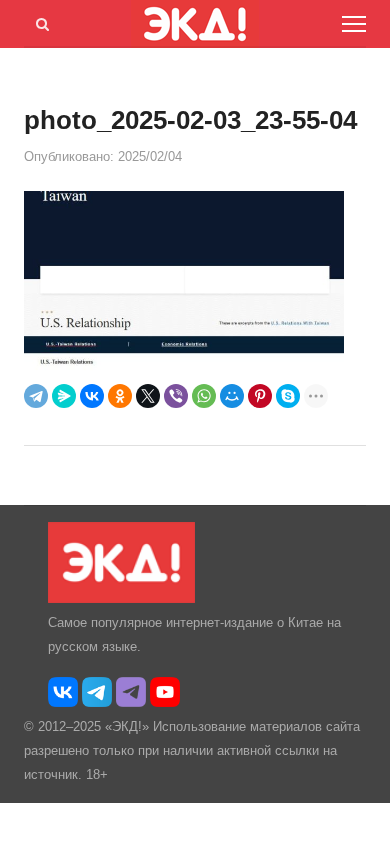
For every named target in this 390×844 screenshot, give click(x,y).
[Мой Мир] (232, 396)
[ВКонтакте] (92, 396)
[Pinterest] (260, 396)
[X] (148, 396)
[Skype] (288, 396)
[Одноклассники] (120, 396)
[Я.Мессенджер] (64, 396)
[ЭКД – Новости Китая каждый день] (121, 598)
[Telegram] (36, 396)
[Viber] (176, 396)
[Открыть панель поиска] (39, 21)
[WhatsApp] (204, 396)
